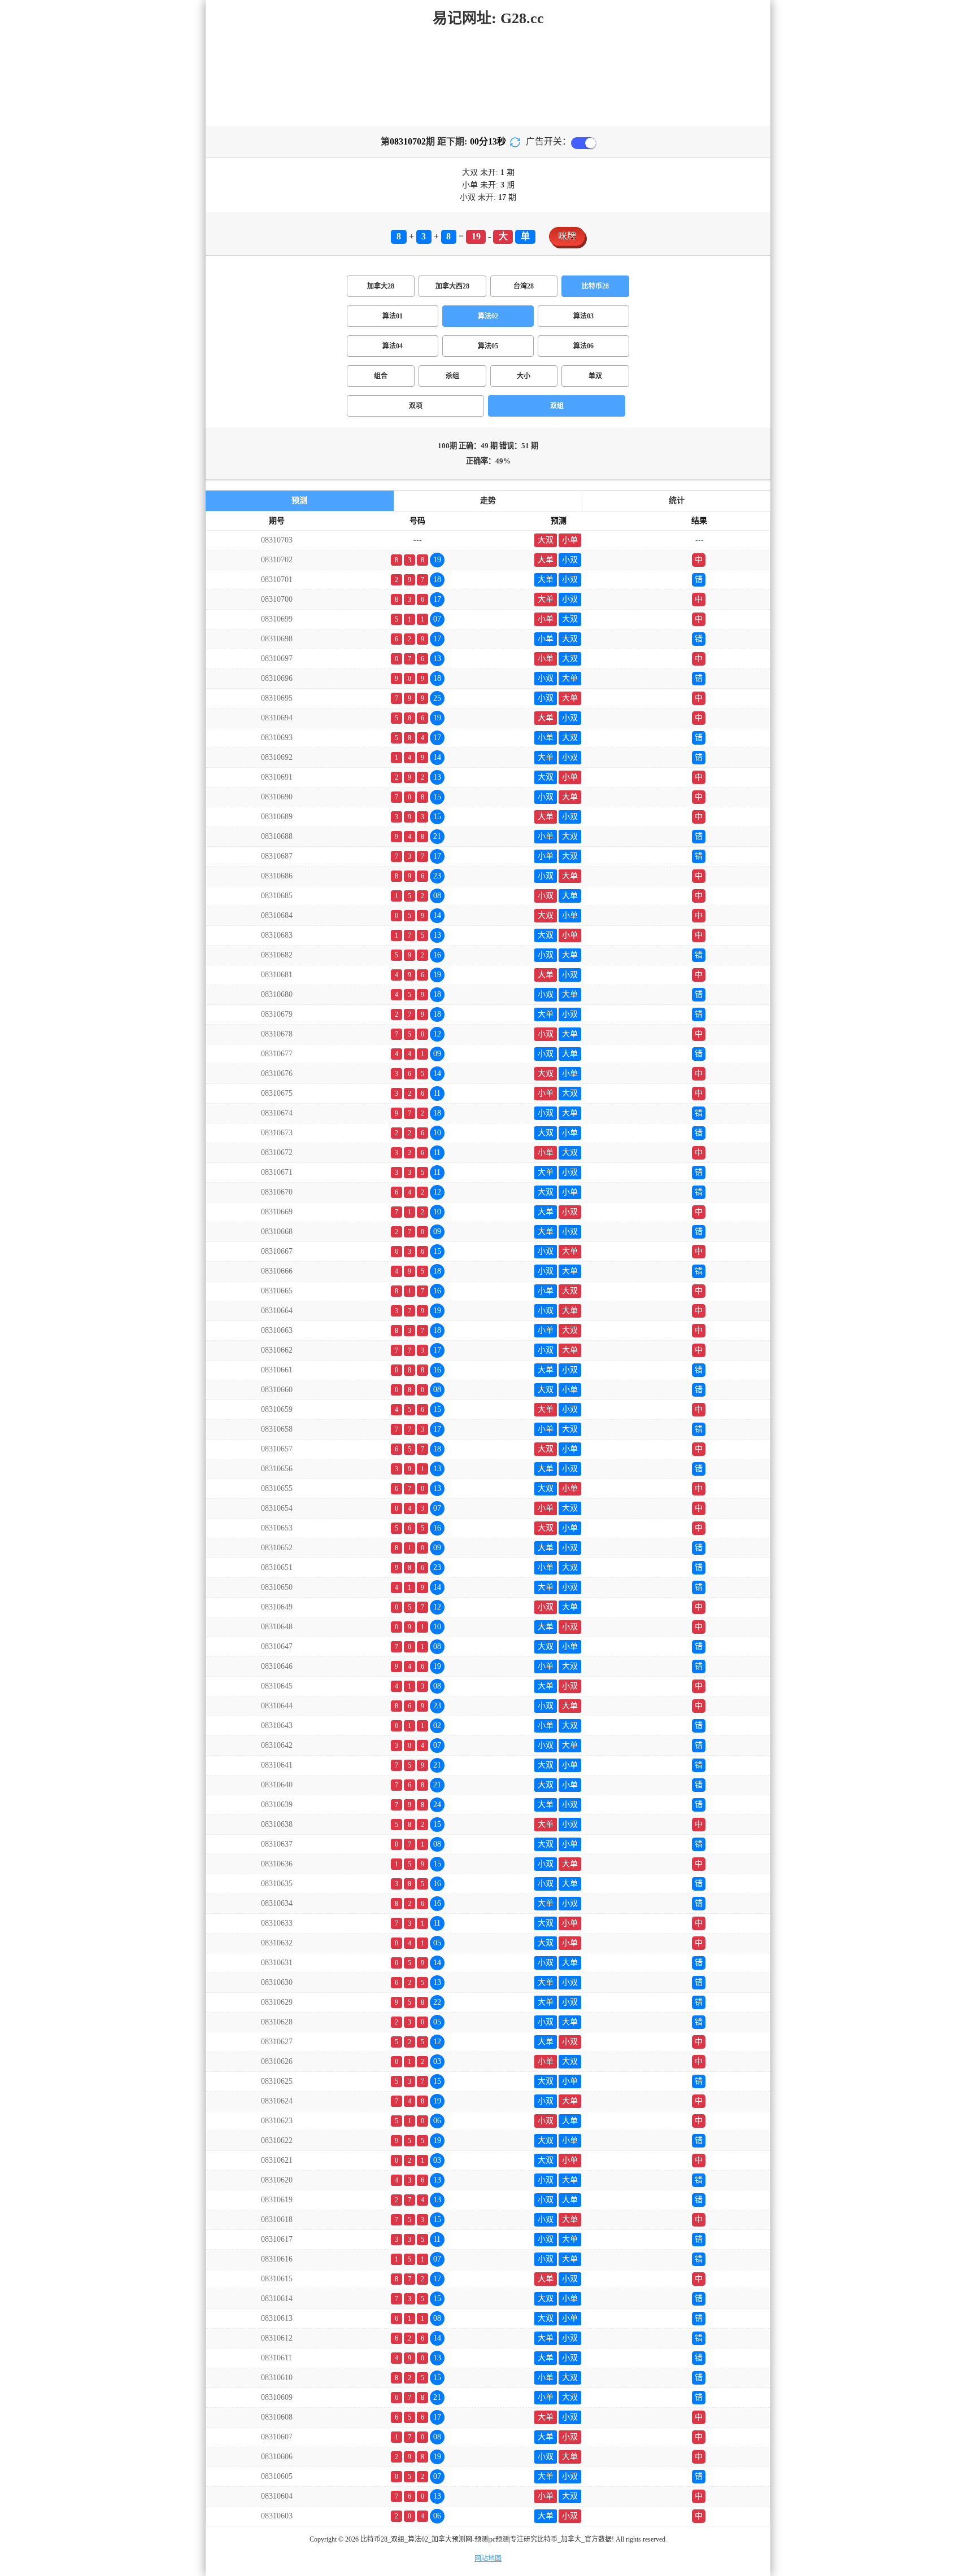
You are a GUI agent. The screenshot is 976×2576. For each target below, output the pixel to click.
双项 (416, 406)
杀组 (452, 376)
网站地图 (488, 2558)
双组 (557, 406)
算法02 (488, 316)
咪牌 (567, 236)
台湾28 (524, 286)
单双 (595, 376)
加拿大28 (381, 286)
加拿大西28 (452, 286)
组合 (381, 376)
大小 (524, 376)
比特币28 (595, 286)
